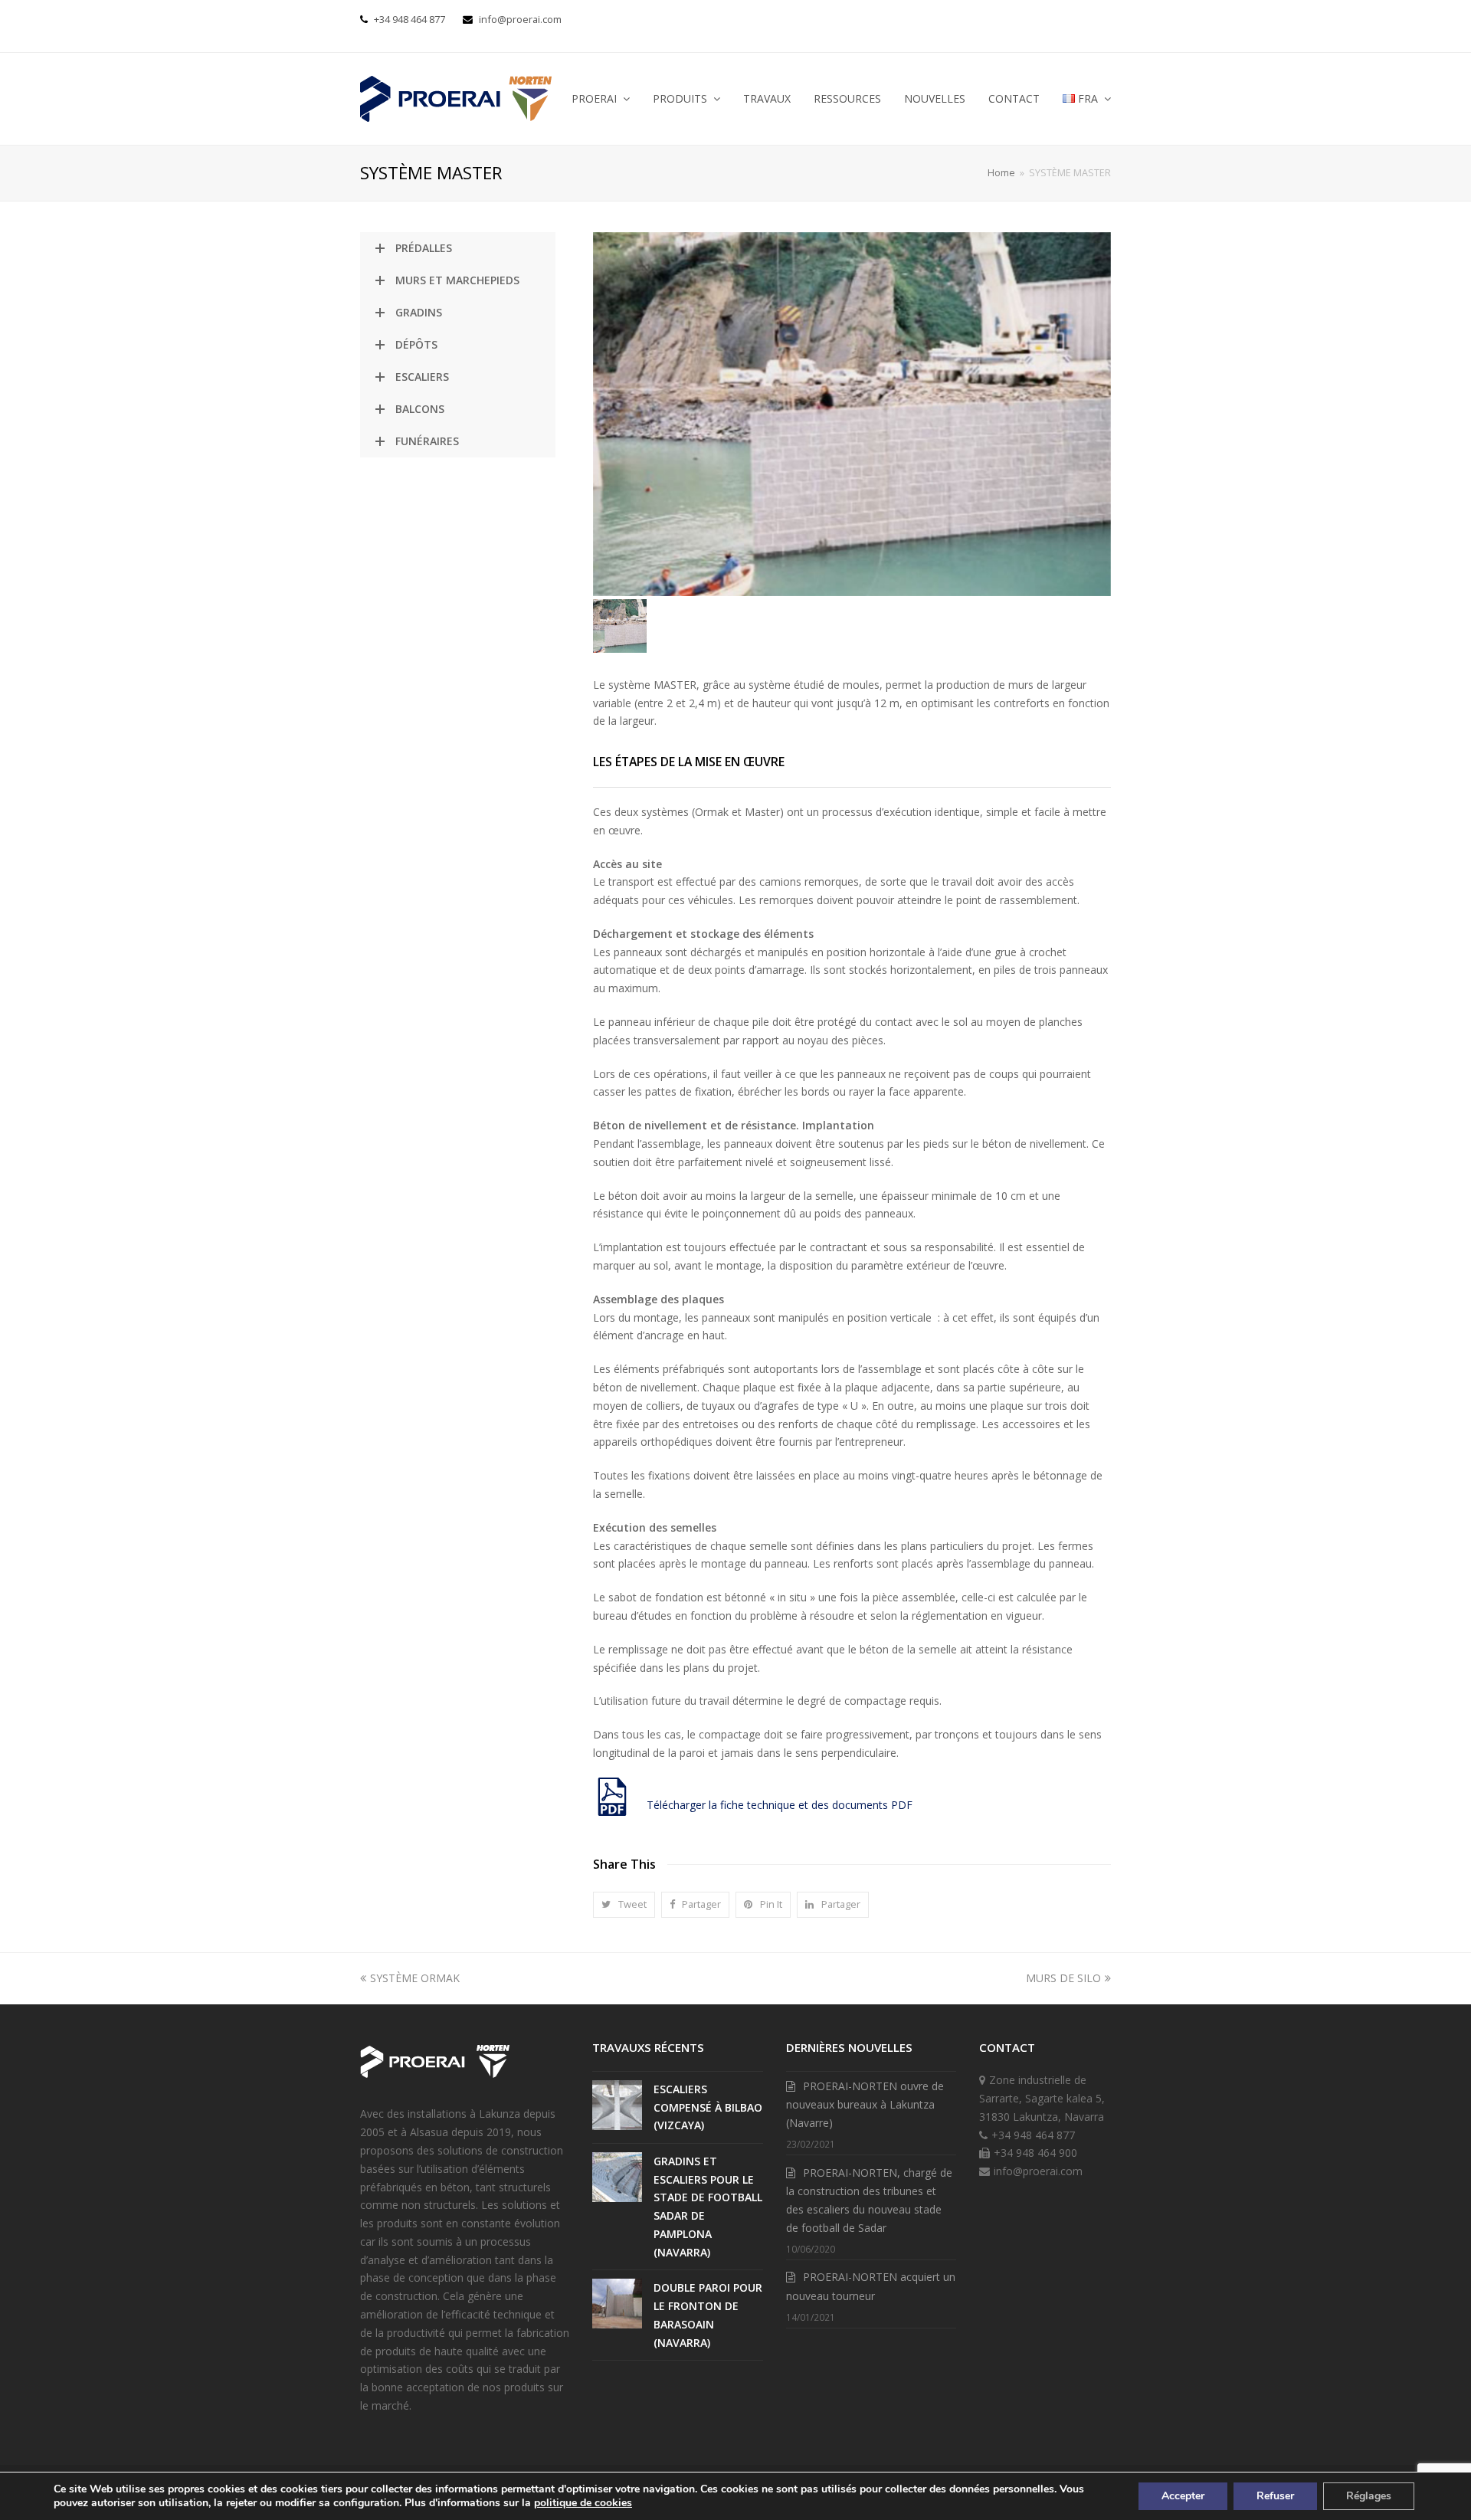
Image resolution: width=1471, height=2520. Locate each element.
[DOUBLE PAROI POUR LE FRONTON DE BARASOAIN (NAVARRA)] (617, 2304)
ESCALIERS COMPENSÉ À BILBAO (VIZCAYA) (708, 2107)
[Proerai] (435, 2081)
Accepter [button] (1183, 2496)
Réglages (1369, 2496)
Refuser (1275, 2496)
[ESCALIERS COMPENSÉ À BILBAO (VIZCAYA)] (617, 2105)
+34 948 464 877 (410, 19)
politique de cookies (583, 2503)
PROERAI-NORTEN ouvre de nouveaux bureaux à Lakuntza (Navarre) (865, 2105)
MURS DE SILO (1063, 1978)
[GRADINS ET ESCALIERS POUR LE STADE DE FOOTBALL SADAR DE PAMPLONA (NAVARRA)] (617, 2177)
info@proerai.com (520, 19)
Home (1001, 173)
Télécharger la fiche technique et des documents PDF (780, 1805)
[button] (624, 1905)
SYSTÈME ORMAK (415, 1978)
